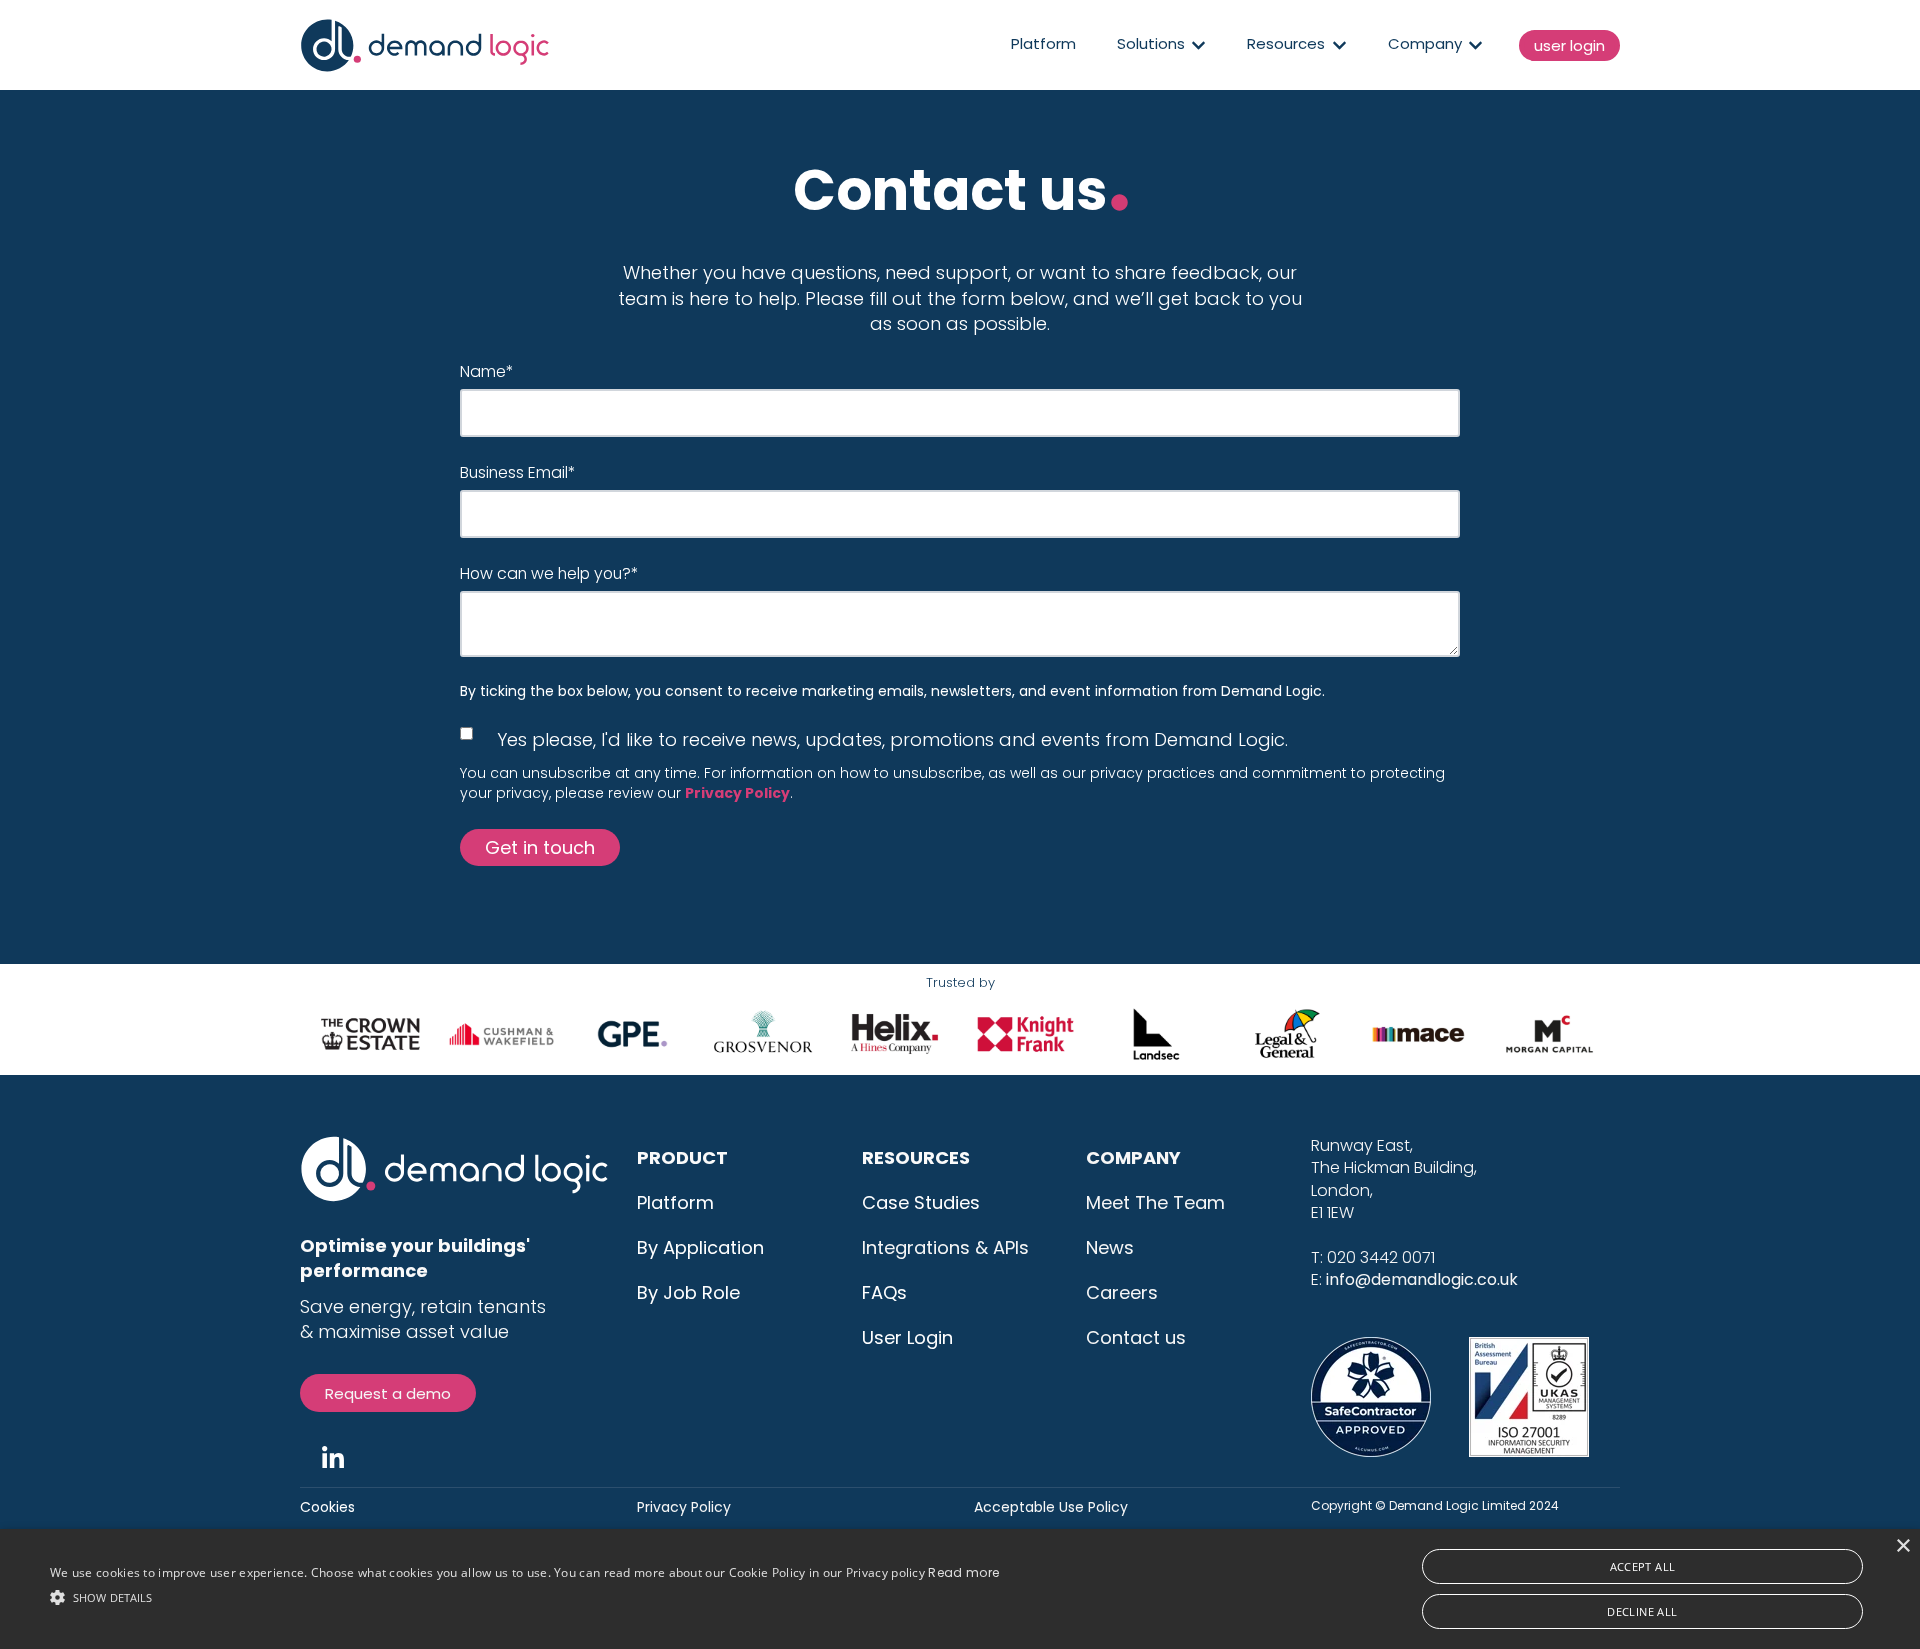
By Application (700, 1247)
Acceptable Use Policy (1051, 1507)
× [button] (1902, 1546)
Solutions (1151, 45)
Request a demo (388, 1393)
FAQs (884, 1292)
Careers (1122, 1292)
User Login (907, 1337)
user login (1569, 45)
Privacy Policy (684, 1507)
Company (1425, 45)
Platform (1043, 44)
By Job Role (688, 1292)
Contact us (1136, 1337)
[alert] (960, 1589)
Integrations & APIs (945, 1247)
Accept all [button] (1643, 1566)
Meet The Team (1155, 1202)
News (1110, 1247)
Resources (1286, 45)
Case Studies (921, 1202)
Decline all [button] (1642, 1611)
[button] (524, 1596)
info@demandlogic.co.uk (1422, 1279)
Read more (963, 1572)
